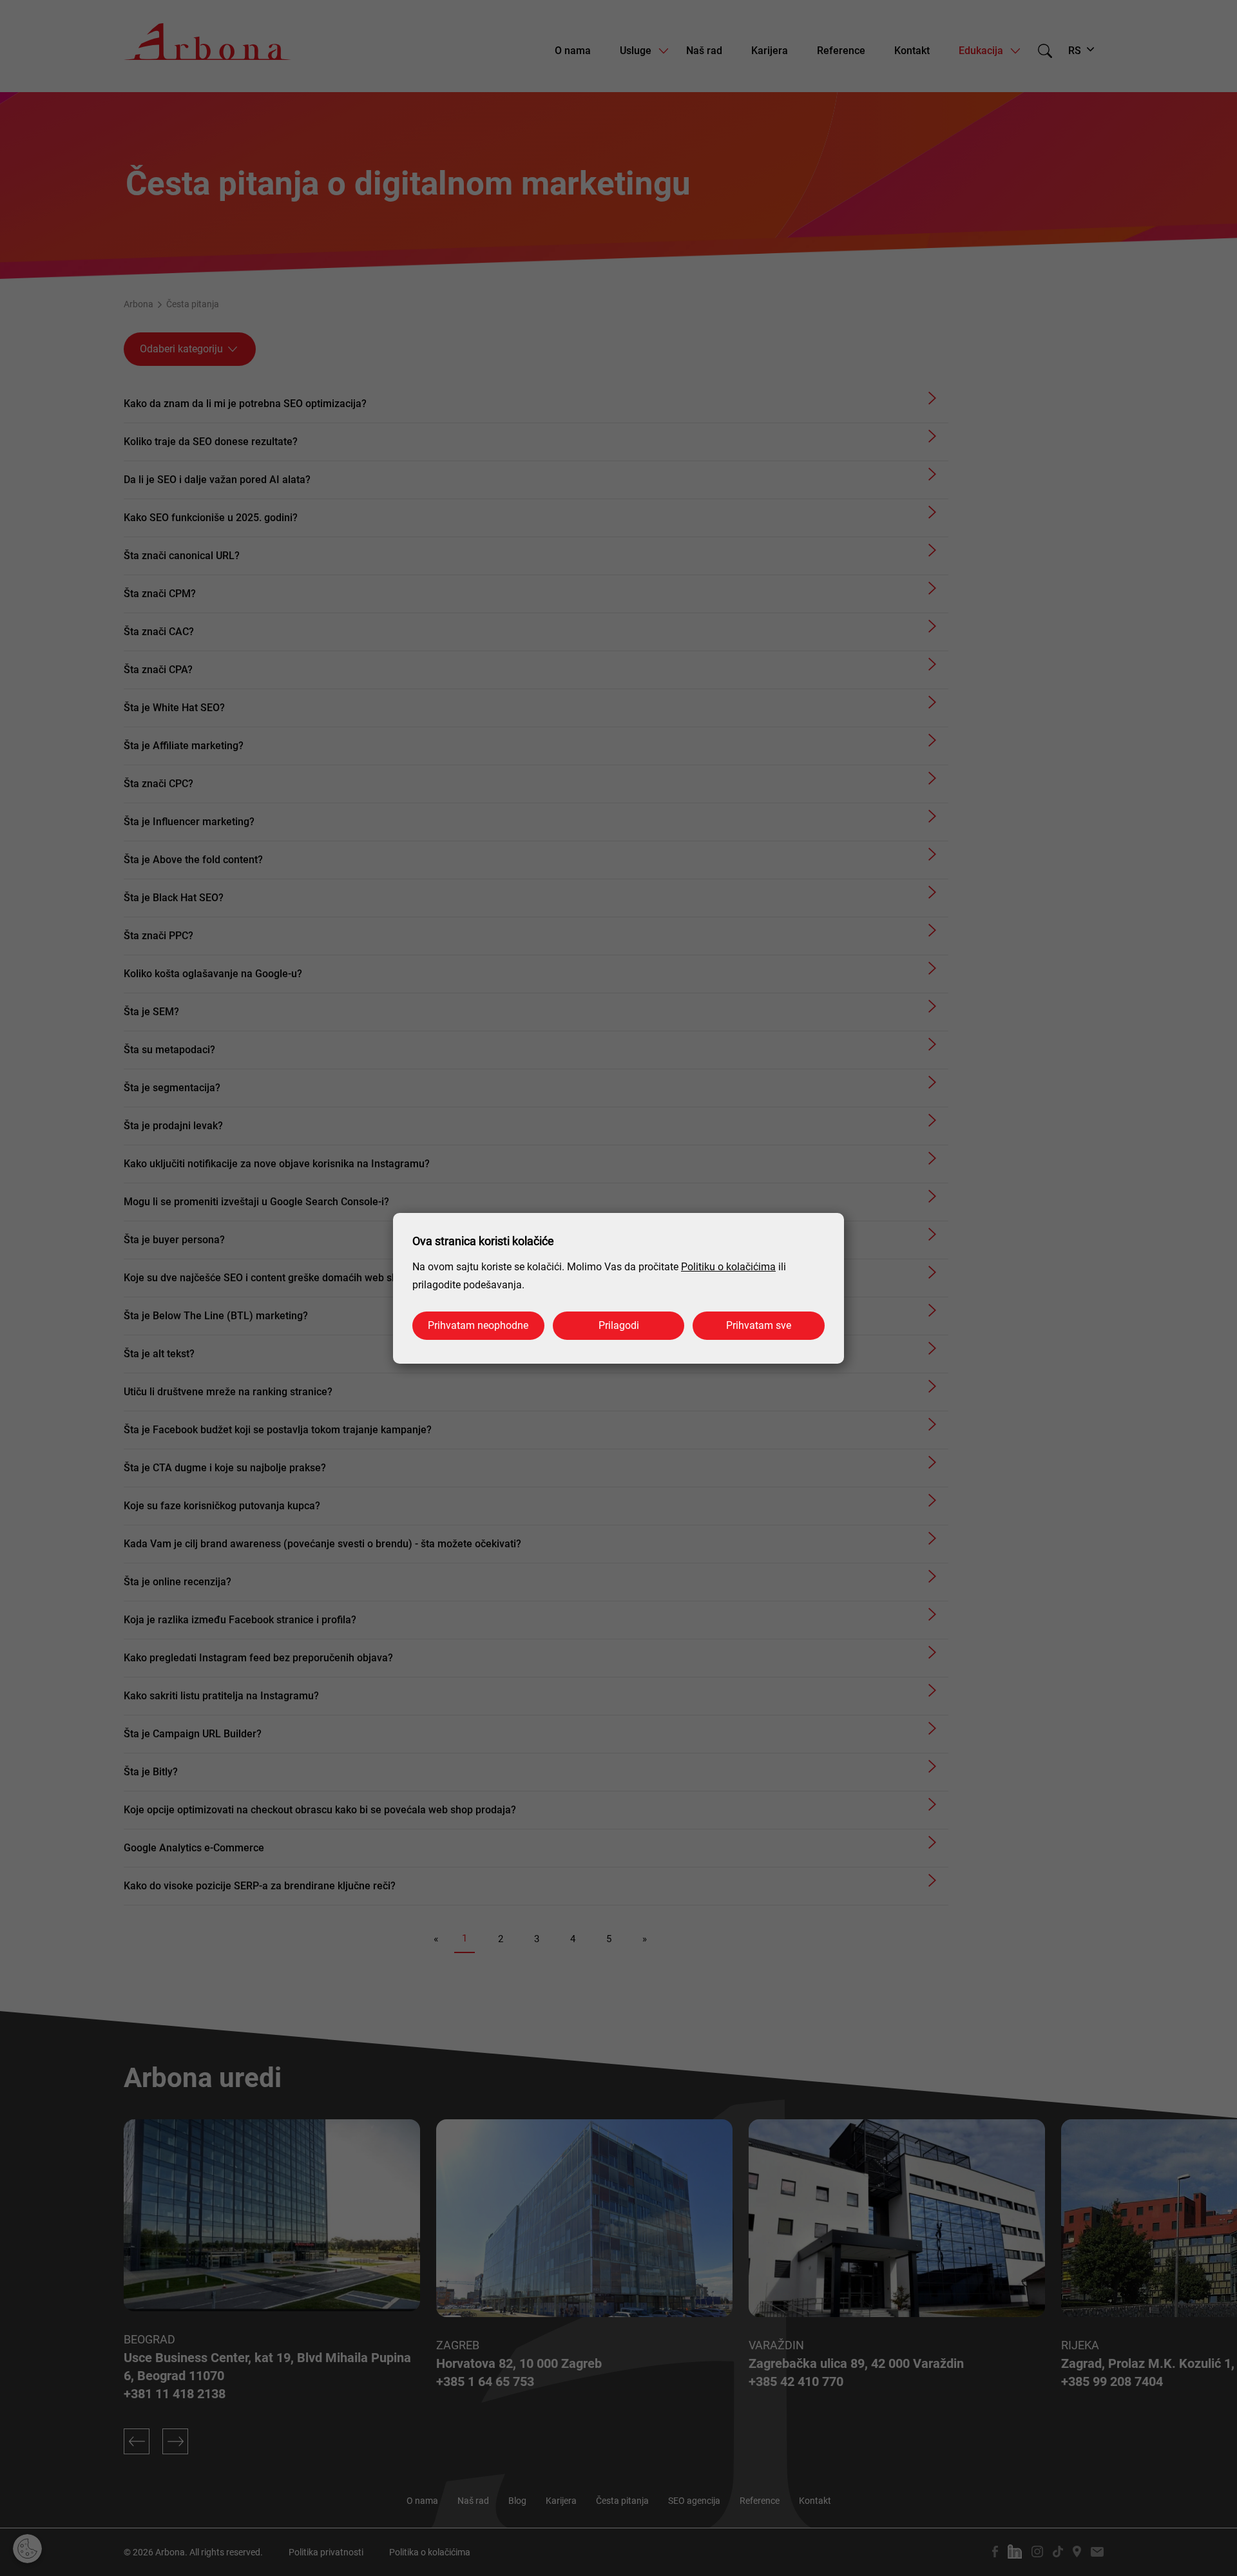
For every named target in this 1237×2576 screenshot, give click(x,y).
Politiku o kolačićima (728, 1267)
